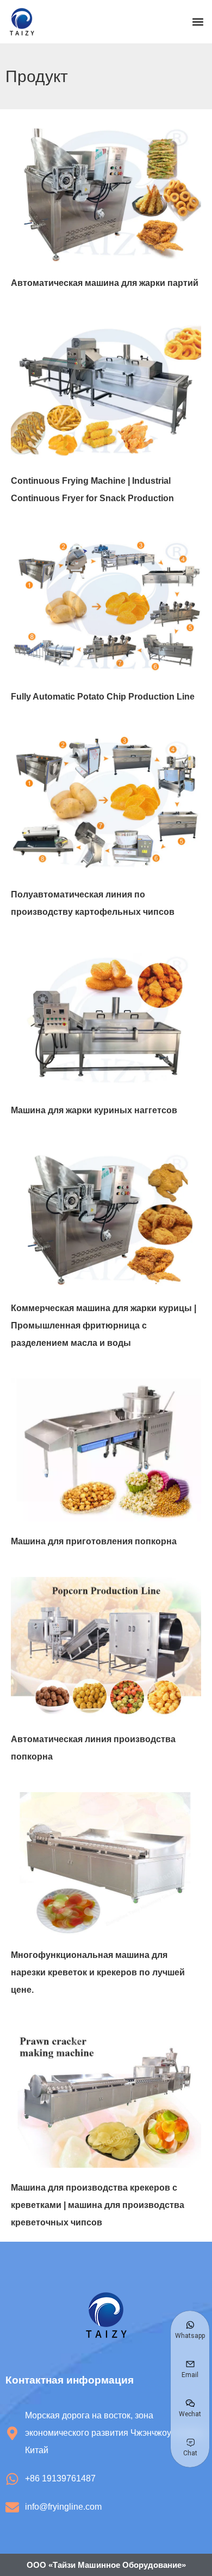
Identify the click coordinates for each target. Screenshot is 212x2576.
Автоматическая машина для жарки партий (105, 283)
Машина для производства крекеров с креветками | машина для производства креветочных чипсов (98, 2205)
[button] (198, 22)
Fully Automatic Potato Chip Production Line (103, 697)
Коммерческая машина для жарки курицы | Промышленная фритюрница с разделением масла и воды (104, 1326)
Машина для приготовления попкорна (94, 1541)
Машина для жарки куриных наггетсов (94, 1110)
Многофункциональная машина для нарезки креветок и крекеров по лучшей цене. (98, 1972)
